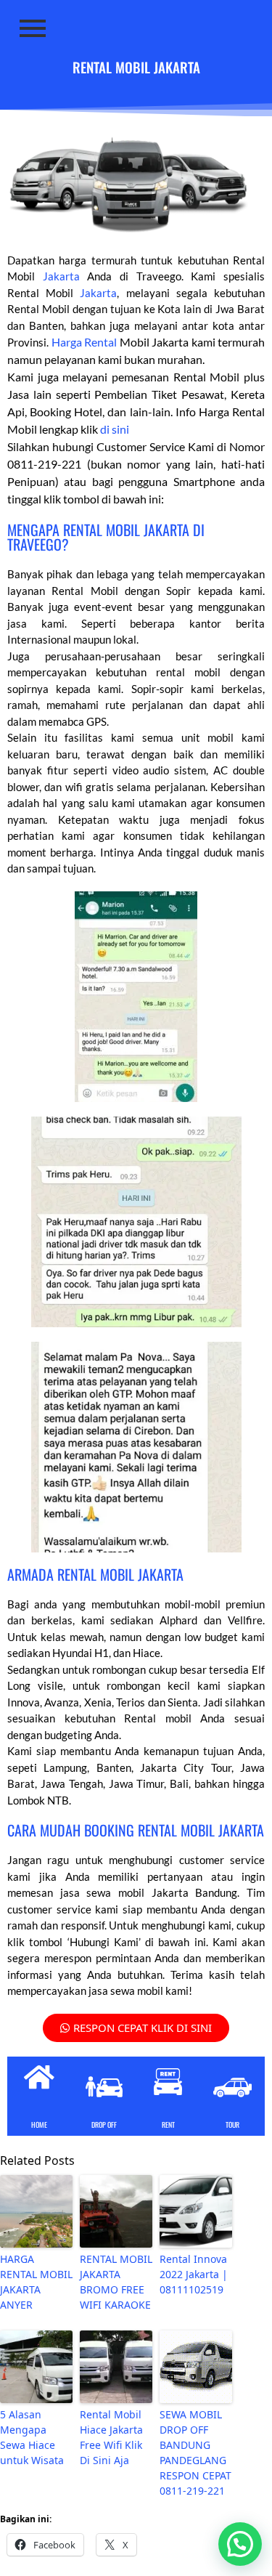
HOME (39, 2125)
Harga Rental (85, 342)
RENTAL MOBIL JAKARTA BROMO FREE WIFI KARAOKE (116, 2282)
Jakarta (61, 276)
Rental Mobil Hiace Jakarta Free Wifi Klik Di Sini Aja (111, 2437)
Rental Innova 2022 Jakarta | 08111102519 (194, 2274)
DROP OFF (104, 2125)
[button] (240, 2544)
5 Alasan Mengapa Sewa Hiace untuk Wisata (32, 2437)
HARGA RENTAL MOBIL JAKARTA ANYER (36, 2282)
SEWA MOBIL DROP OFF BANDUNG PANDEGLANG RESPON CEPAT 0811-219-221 (195, 2453)
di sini (115, 429)
